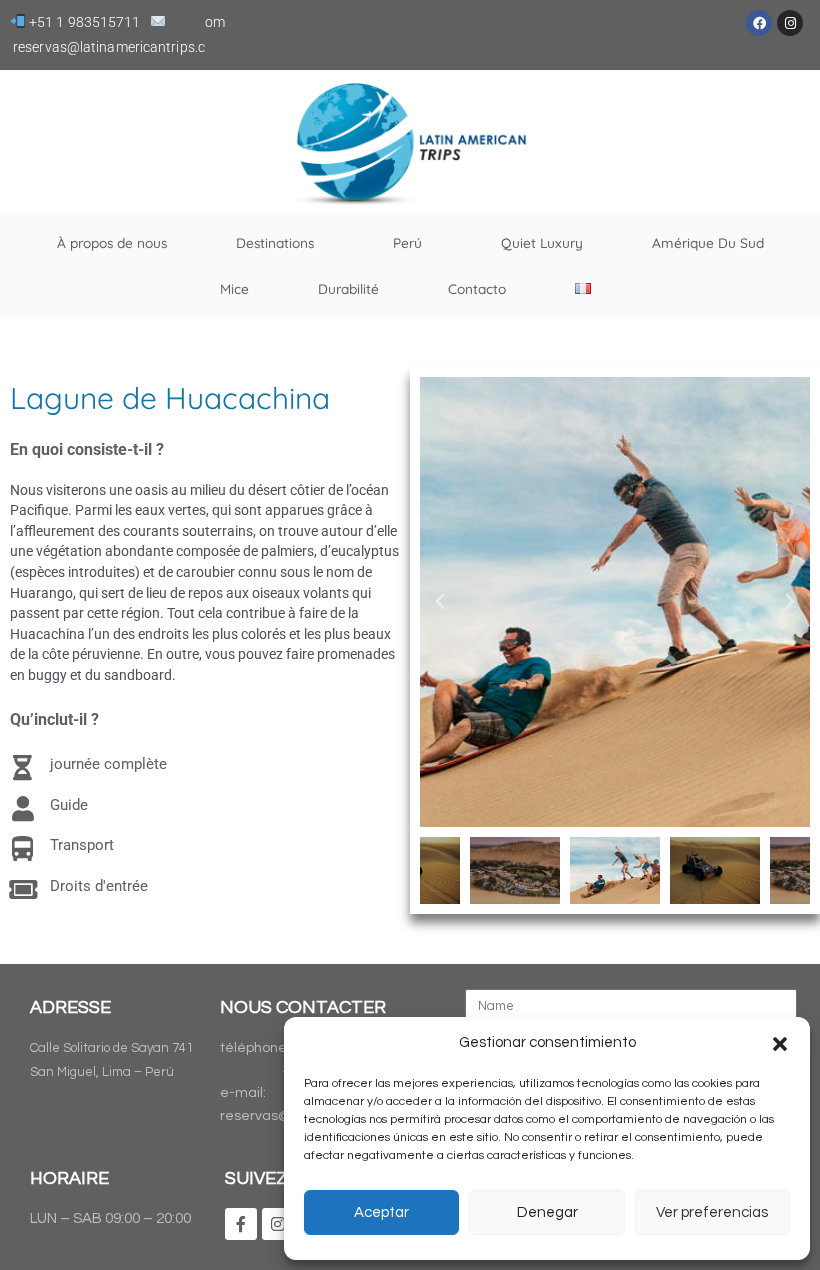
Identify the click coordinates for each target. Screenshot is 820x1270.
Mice (234, 288)
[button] (780, 1044)
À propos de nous (112, 242)
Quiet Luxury (542, 242)
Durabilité (348, 288)
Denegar (547, 1212)
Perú (407, 242)
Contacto (477, 288)
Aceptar (381, 1212)
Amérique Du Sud (708, 242)
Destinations (275, 242)
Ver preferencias (712, 1212)
